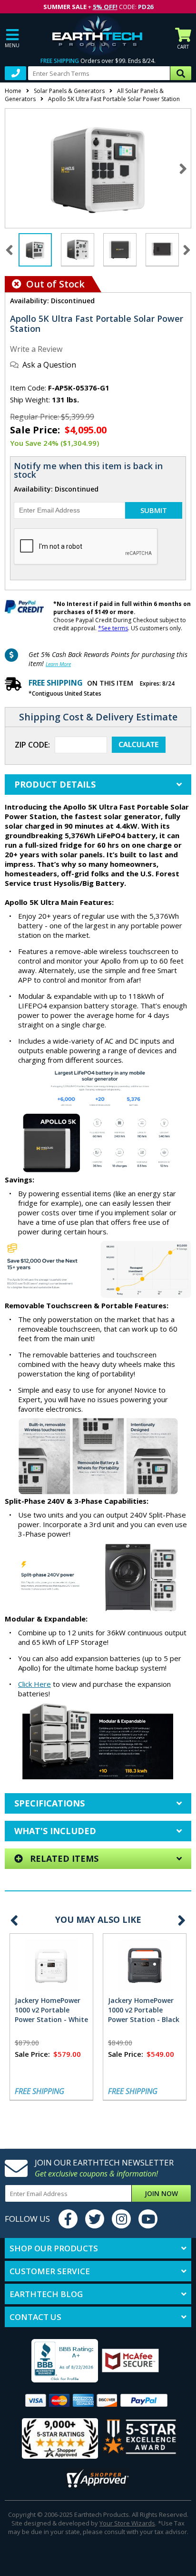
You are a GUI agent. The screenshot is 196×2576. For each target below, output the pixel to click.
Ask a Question (49, 365)
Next (183, 168)
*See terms (113, 628)
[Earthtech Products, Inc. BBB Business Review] (53, 2362)
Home (13, 91)
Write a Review (36, 349)
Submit (154, 510)
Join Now (161, 2193)
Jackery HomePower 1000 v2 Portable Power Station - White (51, 2010)
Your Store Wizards (127, 2523)
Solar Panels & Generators (69, 91)
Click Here (34, 1684)
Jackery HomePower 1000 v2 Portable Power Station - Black (144, 2010)
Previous (14, 1920)
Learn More (58, 664)
